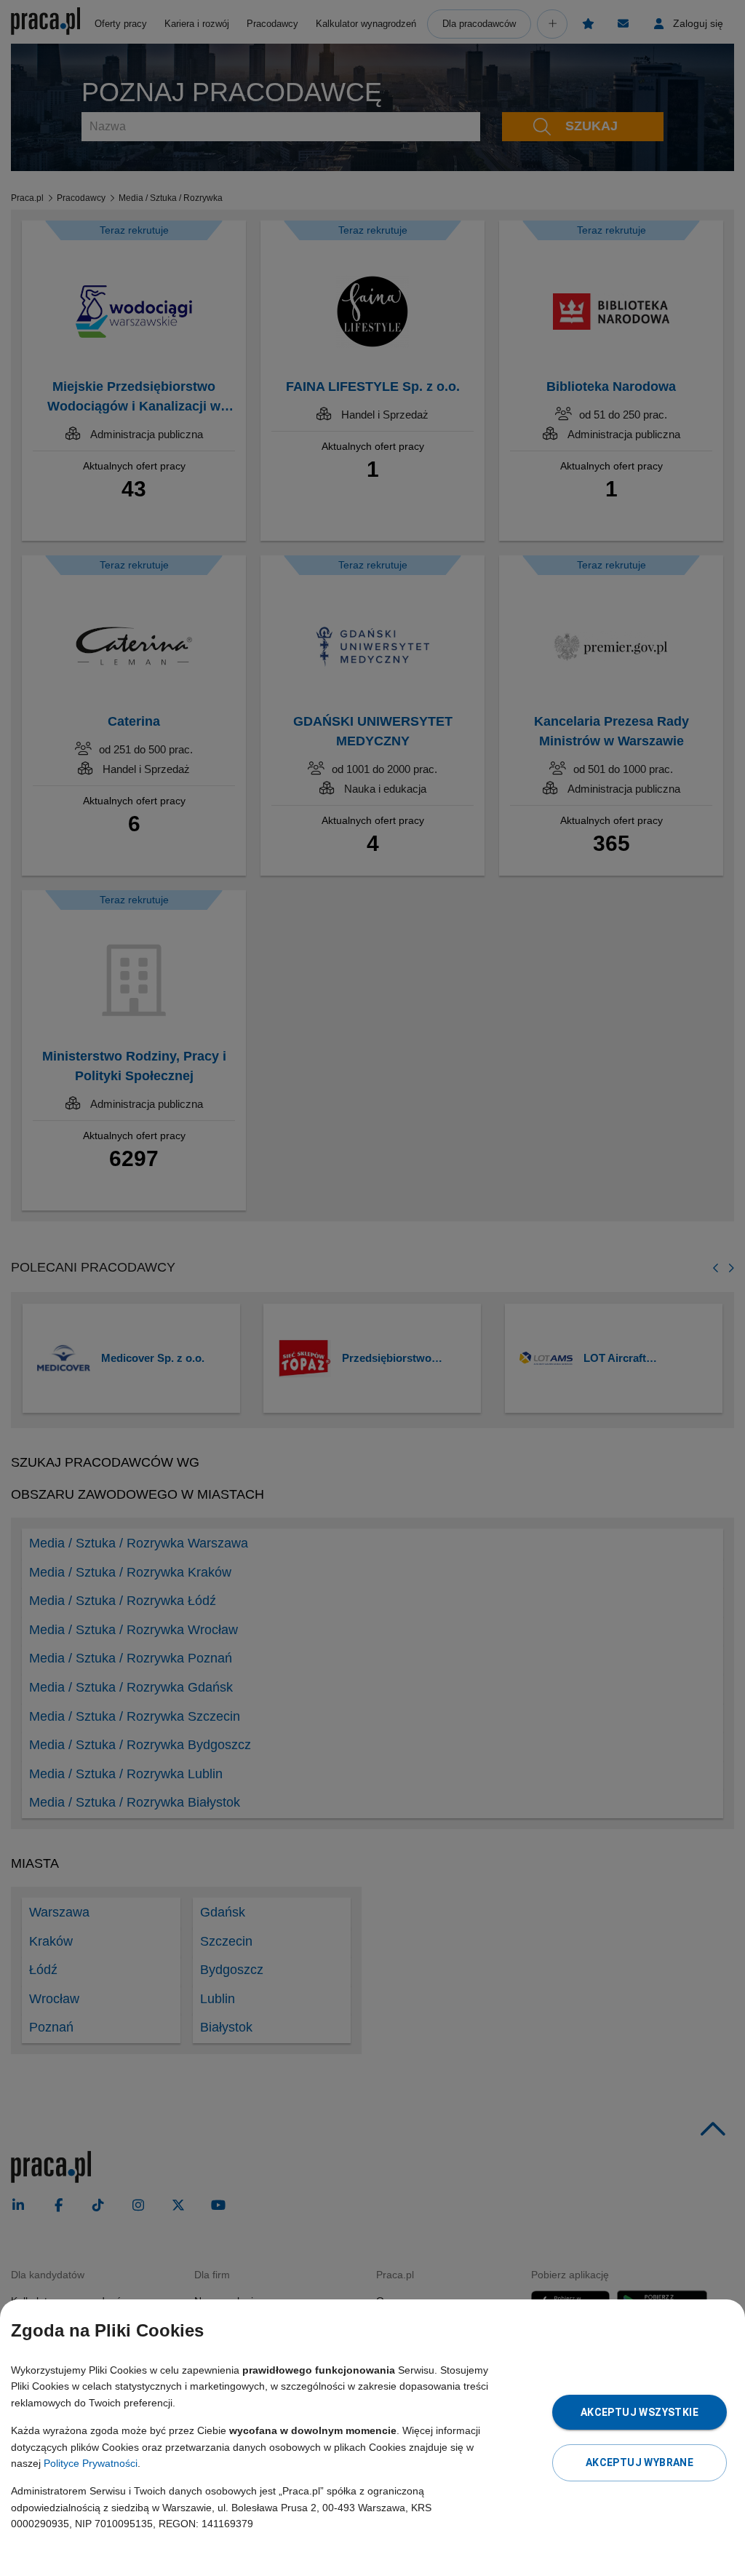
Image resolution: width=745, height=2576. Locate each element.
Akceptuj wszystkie (640, 2412)
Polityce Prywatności (91, 2463)
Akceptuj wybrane (640, 2462)
